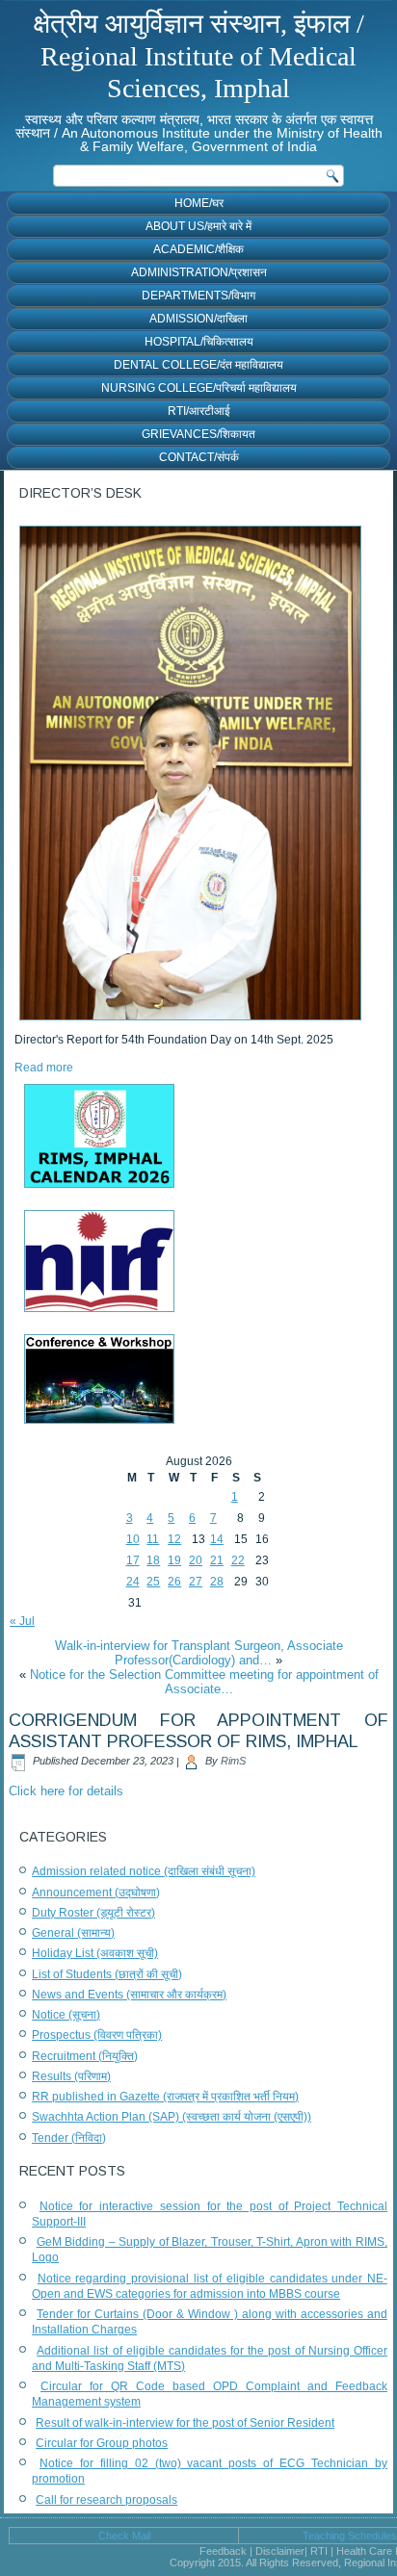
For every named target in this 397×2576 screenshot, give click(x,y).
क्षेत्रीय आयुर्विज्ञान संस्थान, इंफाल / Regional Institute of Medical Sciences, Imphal (199, 56)
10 (133, 1539)
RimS (233, 1761)
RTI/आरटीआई (199, 411)
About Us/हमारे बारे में (198, 226)
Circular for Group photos (102, 2443)
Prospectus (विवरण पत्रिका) (97, 2035)
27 (196, 1582)
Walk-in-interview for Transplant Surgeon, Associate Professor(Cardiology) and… (199, 1653)
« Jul (22, 1621)
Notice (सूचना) (66, 2015)
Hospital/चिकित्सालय (199, 342)
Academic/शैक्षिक (198, 249)
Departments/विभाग (198, 296)
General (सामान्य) (73, 1933)
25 (153, 1582)
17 (133, 1560)
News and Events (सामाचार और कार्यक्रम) (129, 1995)
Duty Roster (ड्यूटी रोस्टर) (93, 1913)
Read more (44, 1068)
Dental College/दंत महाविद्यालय (198, 365)
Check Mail (124, 2536)
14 (217, 1539)
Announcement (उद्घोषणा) (96, 1893)
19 (174, 1560)
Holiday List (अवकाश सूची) (95, 1953)
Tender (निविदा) (69, 2138)
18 (153, 1560)
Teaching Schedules (350, 2536)
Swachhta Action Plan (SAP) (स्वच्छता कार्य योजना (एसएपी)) (172, 2117)
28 (217, 1582)
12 (174, 1539)
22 (238, 1560)
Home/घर (199, 203)
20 (196, 1560)
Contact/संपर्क (199, 457)
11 (153, 1539)
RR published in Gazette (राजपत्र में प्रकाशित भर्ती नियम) (165, 2097)
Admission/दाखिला (198, 319)
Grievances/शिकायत (198, 434)
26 (174, 1582)
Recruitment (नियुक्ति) (85, 2056)
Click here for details (66, 1791)
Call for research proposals (106, 2500)
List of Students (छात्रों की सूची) (107, 1974)
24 (133, 1582)
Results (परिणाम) (71, 2076)
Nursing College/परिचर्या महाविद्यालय (199, 388)
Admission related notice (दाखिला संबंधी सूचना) (144, 1871)
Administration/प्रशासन (199, 272)
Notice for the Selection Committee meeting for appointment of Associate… (204, 1682)
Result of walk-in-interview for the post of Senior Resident (185, 2423)
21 (217, 1560)
